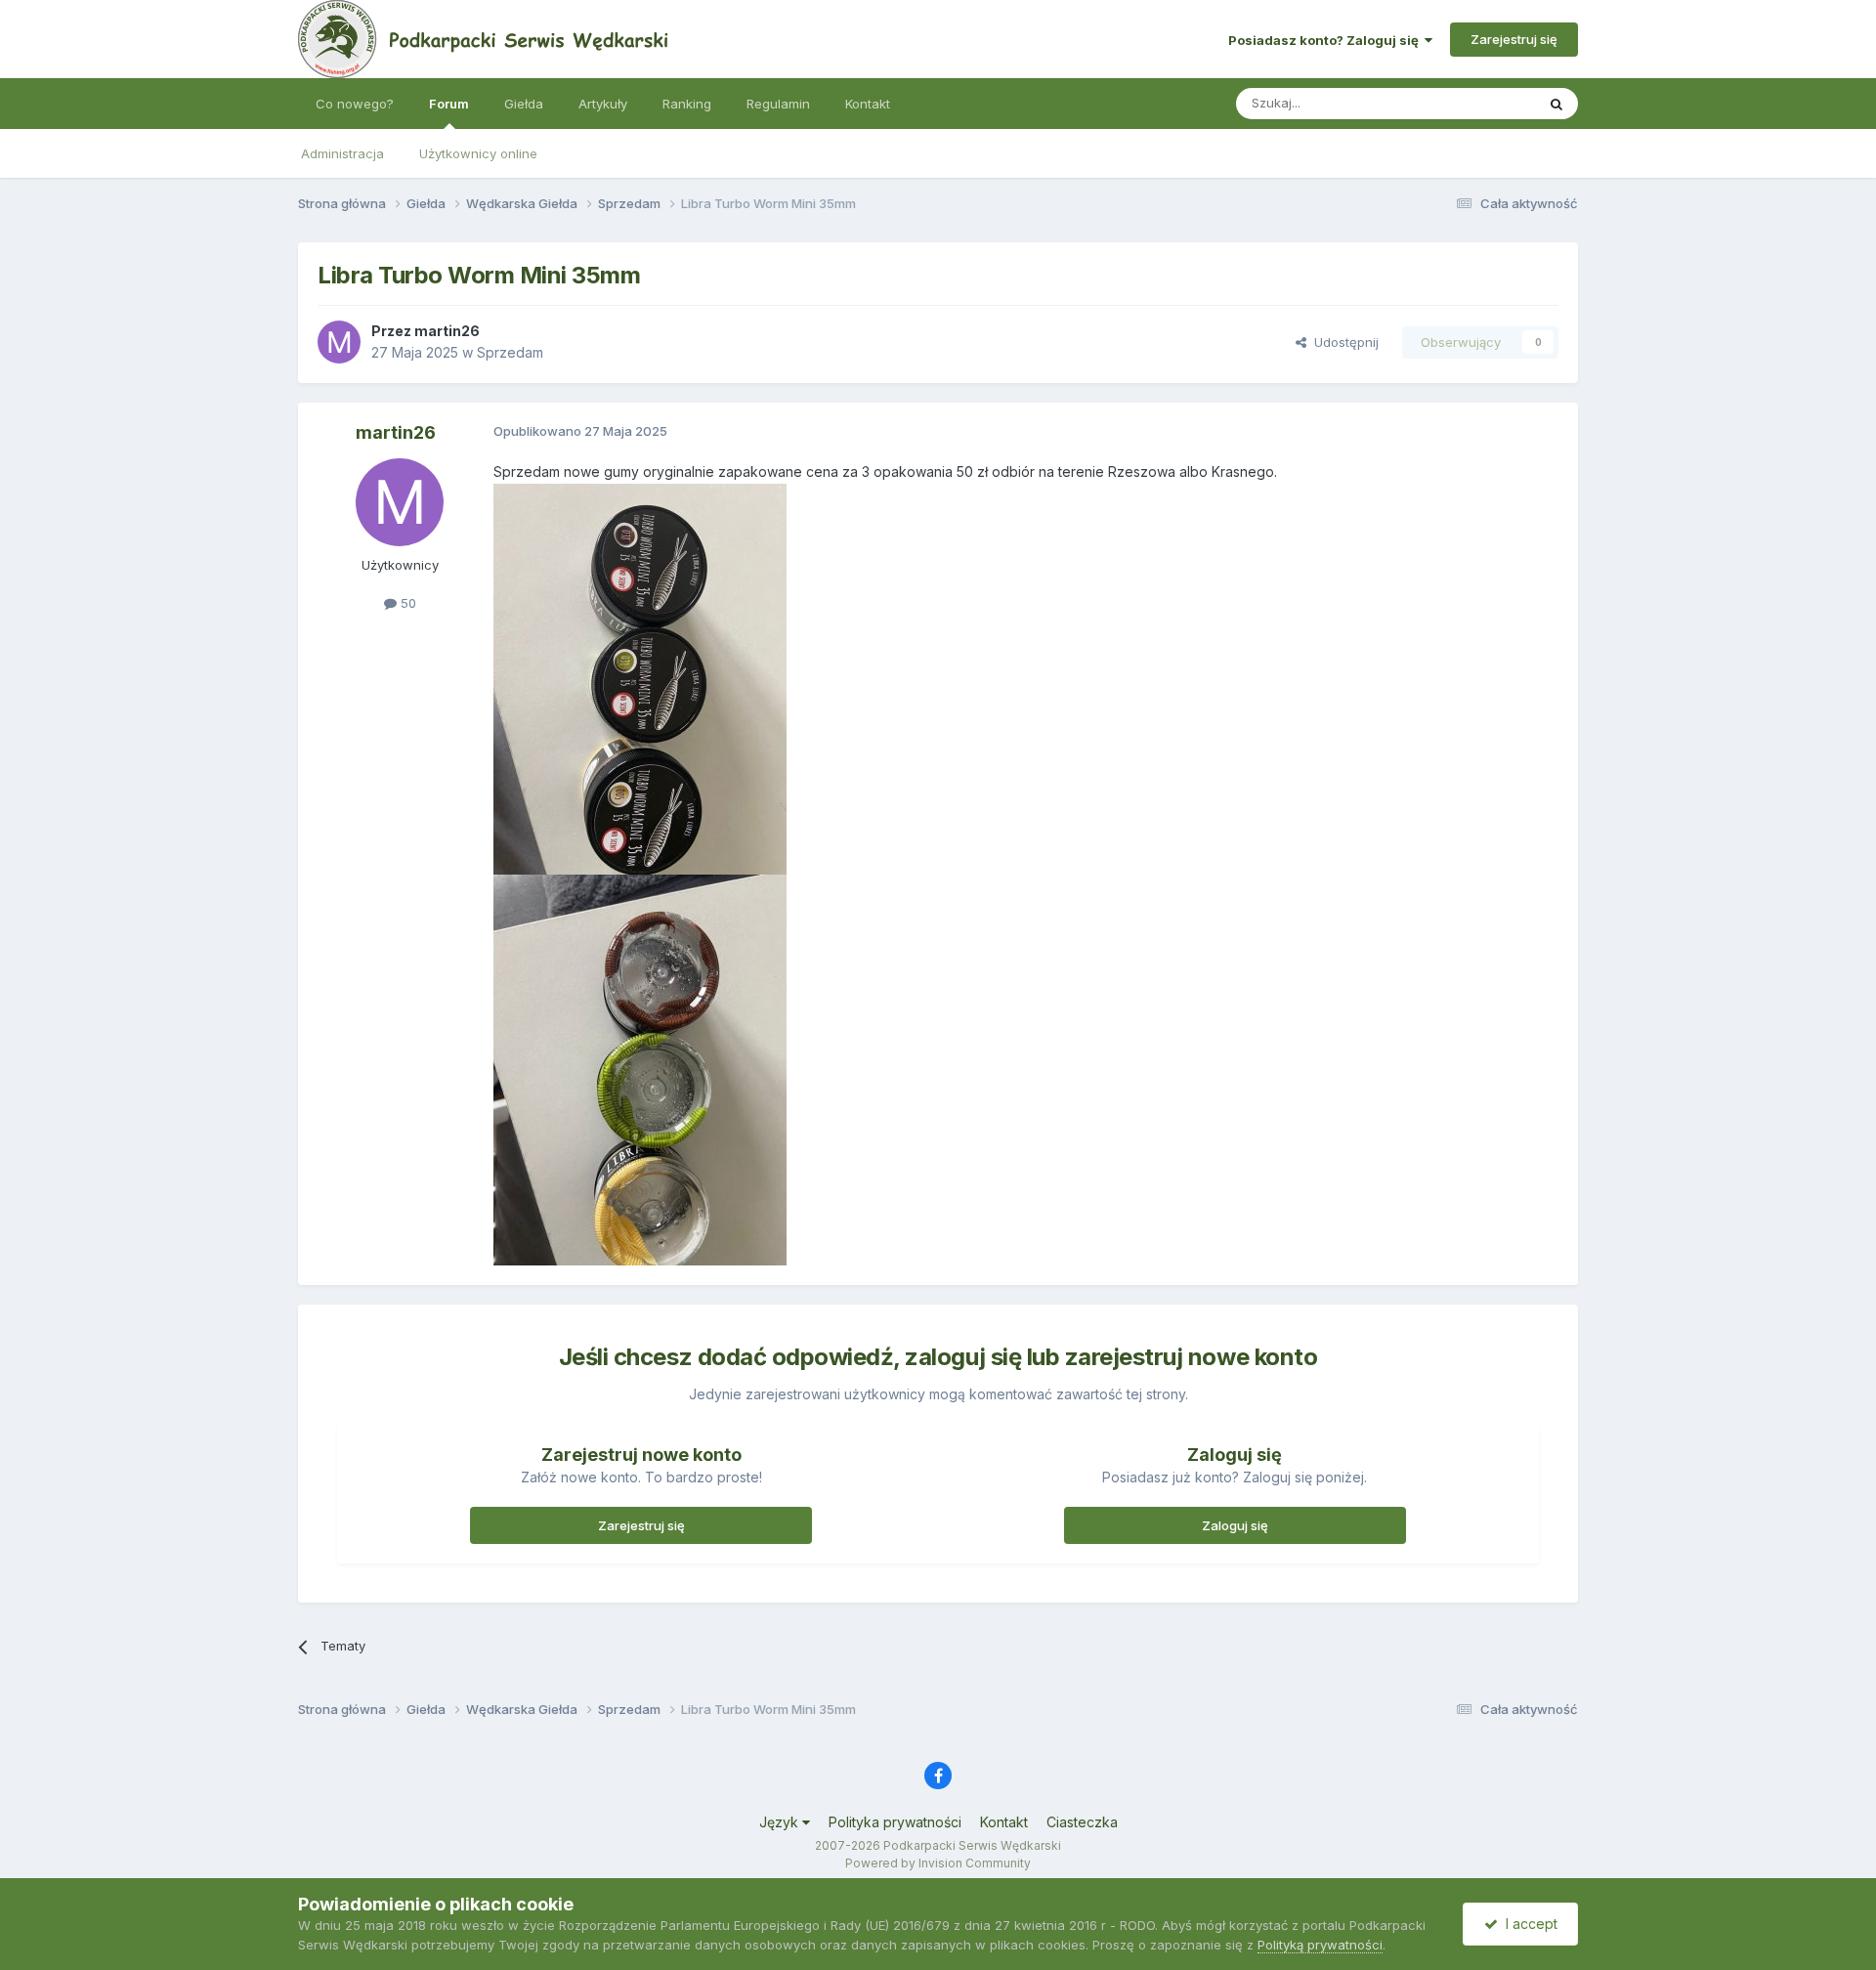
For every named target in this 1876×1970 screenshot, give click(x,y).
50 (406, 603)
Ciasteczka (1082, 1822)
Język (781, 1822)
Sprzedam (510, 352)
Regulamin (778, 104)
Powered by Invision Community (938, 1863)
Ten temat (1479, 103)
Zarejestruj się (1514, 39)
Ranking (687, 104)
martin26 (447, 331)
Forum (449, 104)
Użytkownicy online (478, 153)
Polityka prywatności (895, 1822)
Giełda (524, 104)
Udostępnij (1343, 342)
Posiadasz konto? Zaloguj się (1326, 40)
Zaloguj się (1235, 1525)
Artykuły (603, 104)
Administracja (342, 153)
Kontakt (868, 104)
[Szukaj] (1556, 104)
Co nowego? (355, 104)
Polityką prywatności (1320, 1945)
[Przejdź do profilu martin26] (339, 342)
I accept (1528, 1924)
